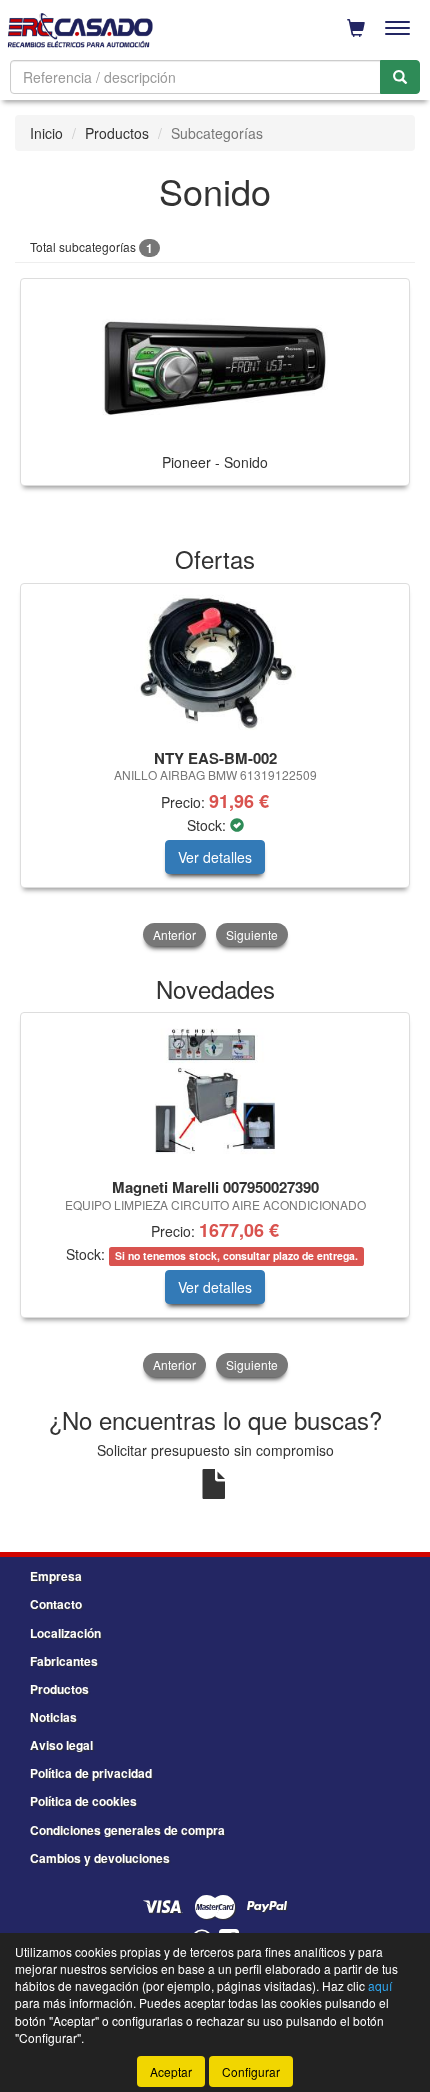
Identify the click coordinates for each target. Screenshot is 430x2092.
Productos (117, 133)
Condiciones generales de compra (127, 1830)
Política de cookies (83, 1801)
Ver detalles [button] (215, 857)
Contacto (56, 1604)
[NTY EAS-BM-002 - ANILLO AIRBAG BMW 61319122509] (215, 663)
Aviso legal (61, 1745)
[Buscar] (400, 77)
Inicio (46, 133)
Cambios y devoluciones (100, 1858)
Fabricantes (64, 1661)
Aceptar (171, 2071)
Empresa (56, 1576)
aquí (380, 1985)
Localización (65, 1633)
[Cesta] (356, 28)
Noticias (53, 1717)
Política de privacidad (91, 1773)
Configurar (251, 2071)
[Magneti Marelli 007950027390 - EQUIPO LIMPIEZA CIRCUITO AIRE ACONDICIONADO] (215, 1092)
